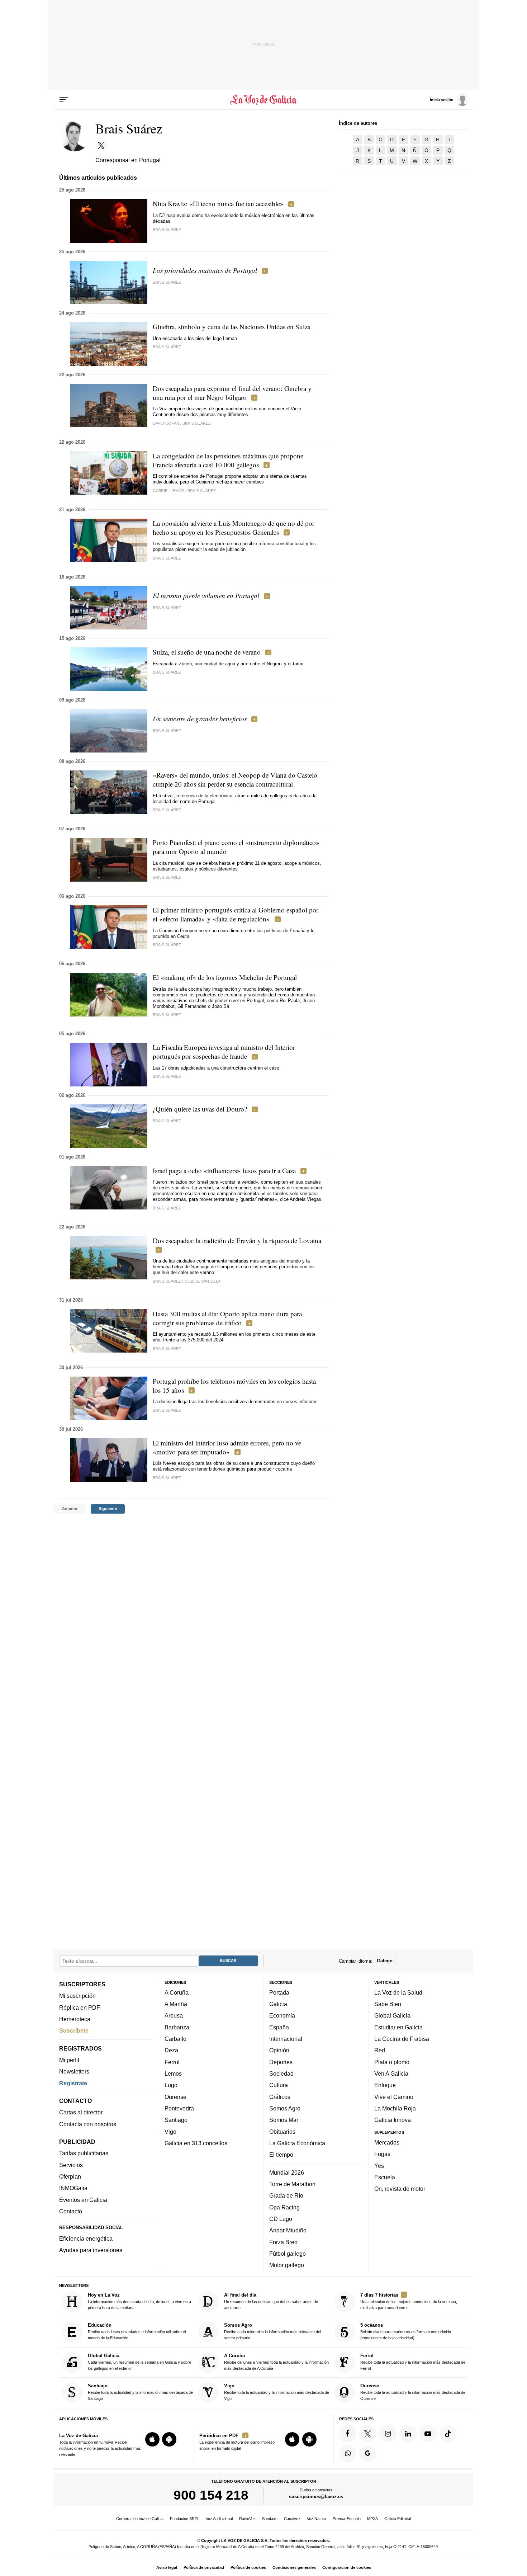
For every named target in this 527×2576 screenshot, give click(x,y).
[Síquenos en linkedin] (408, 2434)
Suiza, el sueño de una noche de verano (207, 652)
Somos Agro (285, 2108)
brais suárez (167, 1410)
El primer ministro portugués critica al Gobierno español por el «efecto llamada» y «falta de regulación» (236, 914)
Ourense (175, 2097)
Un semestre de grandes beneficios (200, 719)
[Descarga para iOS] (152, 2439)
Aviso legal (167, 2567)
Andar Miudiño (288, 2230)
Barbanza (177, 2027)
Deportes (281, 2062)
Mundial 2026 (287, 2172)
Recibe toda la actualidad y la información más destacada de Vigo (277, 2392)
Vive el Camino (394, 2097)
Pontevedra (179, 2108)
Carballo (175, 2039)
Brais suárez (167, 1076)
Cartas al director (81, 2112)
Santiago (176, 2120)
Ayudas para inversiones (91, 2250)
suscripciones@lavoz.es (316, 2497)
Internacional (286, 2039)
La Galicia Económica (297, 2143)
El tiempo (281, 2155)
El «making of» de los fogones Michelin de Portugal (225, 977)
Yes (379, 2166)
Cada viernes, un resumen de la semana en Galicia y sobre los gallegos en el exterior (139, 2362)
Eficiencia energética (86, 2238)
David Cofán (166, 423)
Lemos (173, 2073)
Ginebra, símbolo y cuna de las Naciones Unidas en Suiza (232, 327)
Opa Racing (284, 2207)
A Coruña (177, 1992)
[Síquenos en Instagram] (388, 2434)
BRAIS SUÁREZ (167, 810)
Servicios (71, 2165)
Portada (279, 1992)
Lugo (171, 2085)
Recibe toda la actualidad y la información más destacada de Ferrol (413, 2362)
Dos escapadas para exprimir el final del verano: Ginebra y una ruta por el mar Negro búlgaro (232, 393)
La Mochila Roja (395, 2108)
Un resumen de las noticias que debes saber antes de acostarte (271, 2301)
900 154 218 (211, 2495)
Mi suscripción (77, 1996)
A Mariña (176, 2004)
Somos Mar (284, 2120)
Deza (171, 2050)
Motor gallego (287, 2265)
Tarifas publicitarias (84, 2153)
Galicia (278, 2004)
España (279, 2027)
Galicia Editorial (398, 2519)
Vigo (170, 2132)
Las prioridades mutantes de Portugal (205, 270)
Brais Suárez (167, 230)
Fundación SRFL (185, 2519)
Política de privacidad (204, 2567)
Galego (385, 1961)
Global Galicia (392, 2016)
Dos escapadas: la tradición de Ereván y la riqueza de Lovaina (237, 1240)
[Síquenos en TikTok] (448, 2434)
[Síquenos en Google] (368, 2454)
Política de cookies (248, 2567)
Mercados (387, 2142)
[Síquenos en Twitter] (368, 2434)
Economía (282, 2016)
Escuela (385, 2177)
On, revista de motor (400, 2189)
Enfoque (385, 2085)
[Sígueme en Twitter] (101, 145)
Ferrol (172, 2062)
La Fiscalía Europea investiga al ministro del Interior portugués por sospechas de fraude (224, 1052)
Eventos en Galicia (83, 2200)
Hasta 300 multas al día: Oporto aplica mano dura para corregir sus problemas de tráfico (227, 1318)
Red (380, 2050)
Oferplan (70, 2176)
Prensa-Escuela (347, 2519)
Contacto (71, 2211)
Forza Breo (283, 2242)
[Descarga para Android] (169, 2439)
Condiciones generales (294, 2567)
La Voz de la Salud (398, 1992)
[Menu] (64, 100)
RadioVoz (247, 2519)
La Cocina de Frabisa (402, 2039)
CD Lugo (281, 2219)
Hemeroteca (75, 2019)
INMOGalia (73, 2188)
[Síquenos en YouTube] (428, 2434)
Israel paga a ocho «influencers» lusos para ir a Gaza (224, 1171)
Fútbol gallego (288, 2254)
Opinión (279, 2050)
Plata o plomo (392, 2062)
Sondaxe (270, 2519)
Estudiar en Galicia (398, 2027)
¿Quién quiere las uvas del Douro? (200, 1109)
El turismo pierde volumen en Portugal (206, 596)
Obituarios (282, 2132)
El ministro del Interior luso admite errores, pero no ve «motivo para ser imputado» (227, 1447)
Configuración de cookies (347, 2567)
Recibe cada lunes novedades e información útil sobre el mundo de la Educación (137, 2332)
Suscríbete (74, 2030)
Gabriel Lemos (168, 491)
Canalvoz (292, 2519)
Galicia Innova (393, 2120)
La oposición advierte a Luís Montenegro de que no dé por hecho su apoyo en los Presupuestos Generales (234, 528)
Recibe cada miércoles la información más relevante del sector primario (272, 2332)
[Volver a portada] (264, 100)
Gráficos (280, 2097)
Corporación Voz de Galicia (140, 2519)
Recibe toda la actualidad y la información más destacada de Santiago (140, 2392)
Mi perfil (69, 2060)
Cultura (279, 2085)
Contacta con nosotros (88, 2124)
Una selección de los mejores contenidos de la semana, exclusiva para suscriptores (409, 2301)
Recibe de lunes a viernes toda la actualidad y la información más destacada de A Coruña (276, 2362)
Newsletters (74, 2071)
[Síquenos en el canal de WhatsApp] (348, 2454)
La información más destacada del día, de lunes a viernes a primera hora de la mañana (139, 2301)
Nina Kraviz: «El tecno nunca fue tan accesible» (218, 204)
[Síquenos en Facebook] (348, 2434)
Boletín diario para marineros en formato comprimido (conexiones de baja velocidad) (406, 2332)
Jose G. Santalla (202, 1281)
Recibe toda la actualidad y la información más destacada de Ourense (413, 2392)
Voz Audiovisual (219, 2519)
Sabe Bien (388, 2004)
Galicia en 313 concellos (196, 2143)
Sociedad (281, 2073)
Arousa (174, 2016)
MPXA (372, 2519)
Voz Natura (317, 2519)
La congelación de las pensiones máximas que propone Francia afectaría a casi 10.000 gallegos (228, 460)
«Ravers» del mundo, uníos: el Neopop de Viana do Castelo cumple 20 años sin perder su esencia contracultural (235, 779)
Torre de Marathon (292, 2184)
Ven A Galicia (391, 2073)
